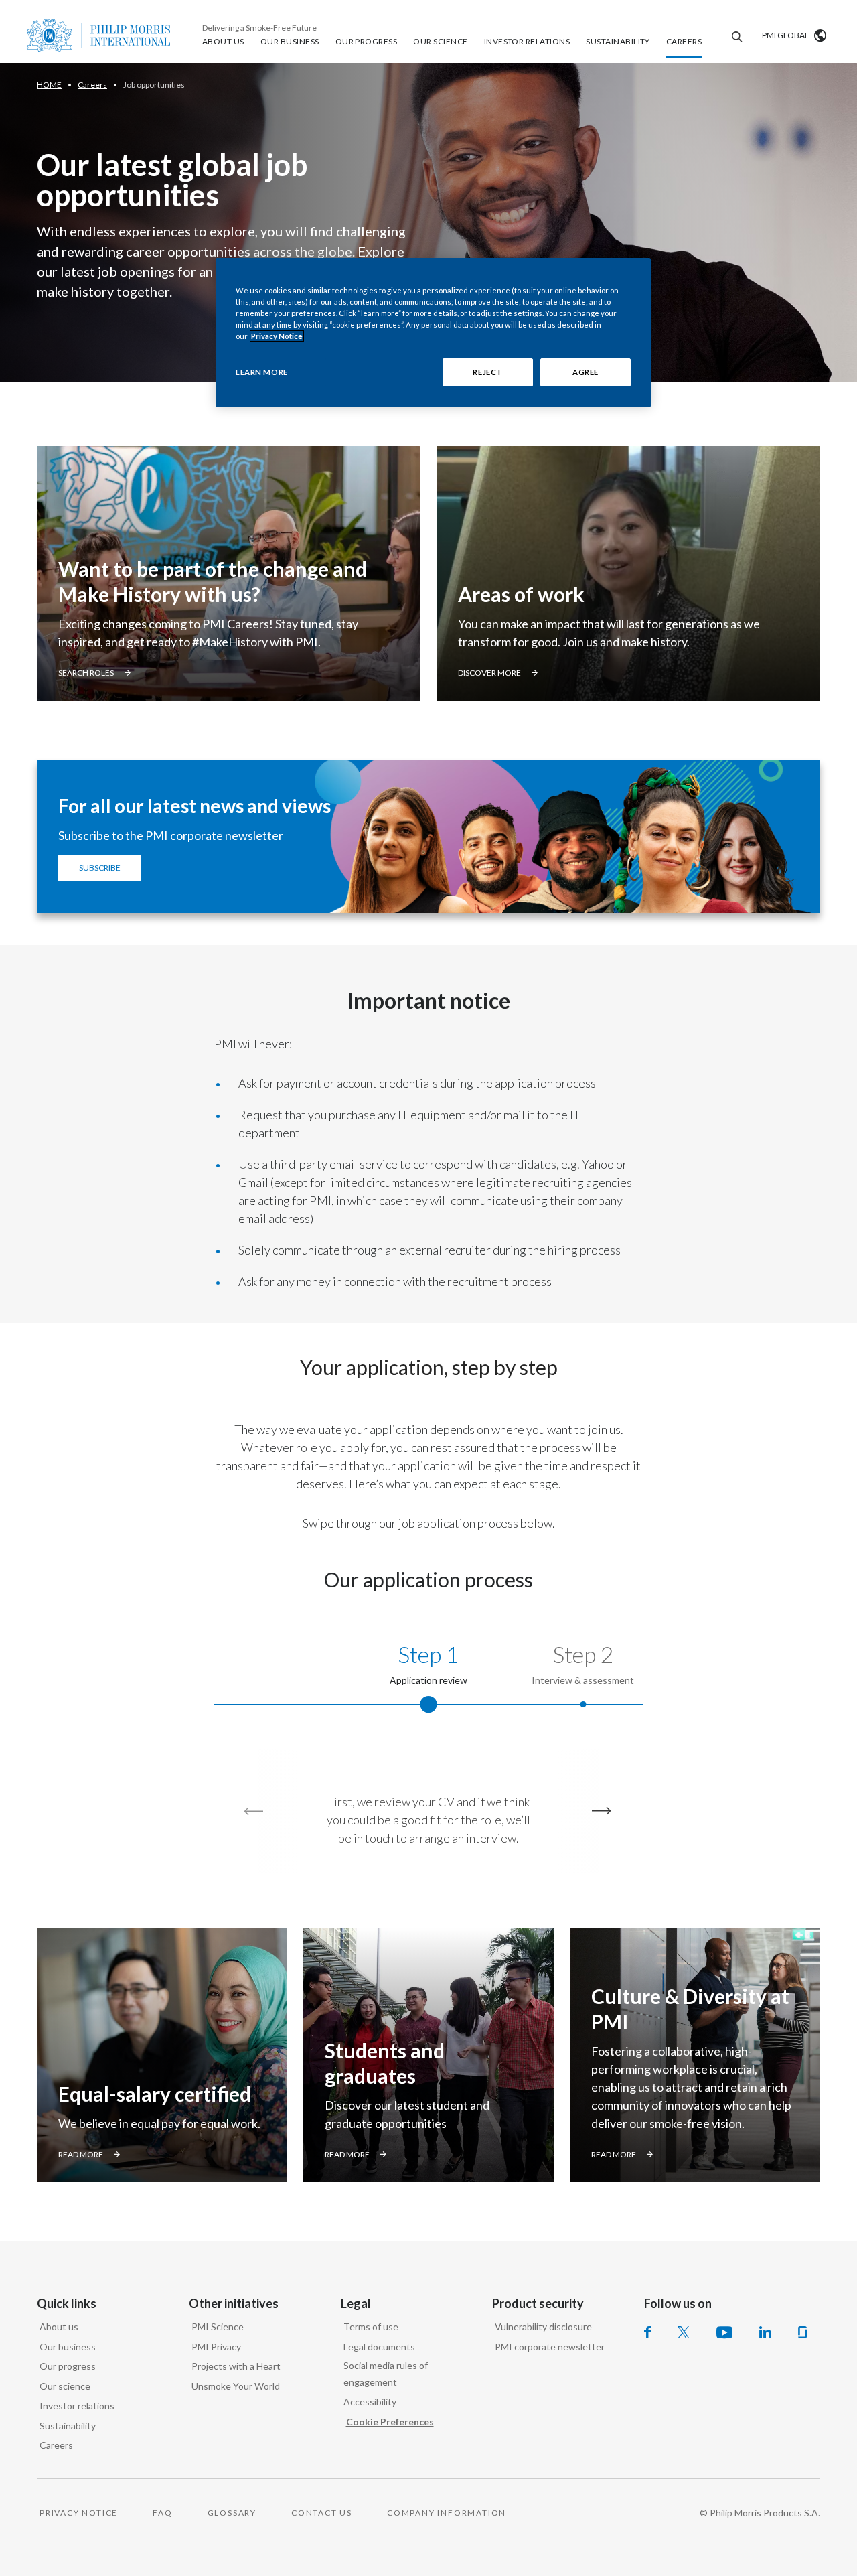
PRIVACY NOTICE (79, 2513)
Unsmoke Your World (236, 2386)
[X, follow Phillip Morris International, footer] (684, 2332)
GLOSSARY (232, 2513)
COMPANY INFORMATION (447, 2513)
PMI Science (218, 2327)
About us (59, 2327)
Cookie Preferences (390, 2422)
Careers (56, 2445)
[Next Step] (599, 1811)
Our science (65, 2386)
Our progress (68, 2366)
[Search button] (735, 35)
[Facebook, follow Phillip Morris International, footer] (647, 2332)
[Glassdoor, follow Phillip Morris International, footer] (802, 2332)
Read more (81, 2154)
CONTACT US (322, 2513)
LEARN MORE (262, 372)
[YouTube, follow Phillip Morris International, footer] (724, 2332)
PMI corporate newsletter (550, 2347)
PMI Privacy (216, 2347)
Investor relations (77, 2406)
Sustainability (68, 2426)
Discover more (489, 673)
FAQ (162, 2513)
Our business (68, 2347)
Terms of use (371, 2327)
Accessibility (370, 2402)
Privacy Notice (277, 336)
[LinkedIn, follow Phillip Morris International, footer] (765, 2332)
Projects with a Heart (236, 2366)
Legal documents (379, 2347)
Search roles (86, 673)
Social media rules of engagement (386, 2374)
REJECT (487, 372)
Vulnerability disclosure (543, 2327)
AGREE (586, 372)
